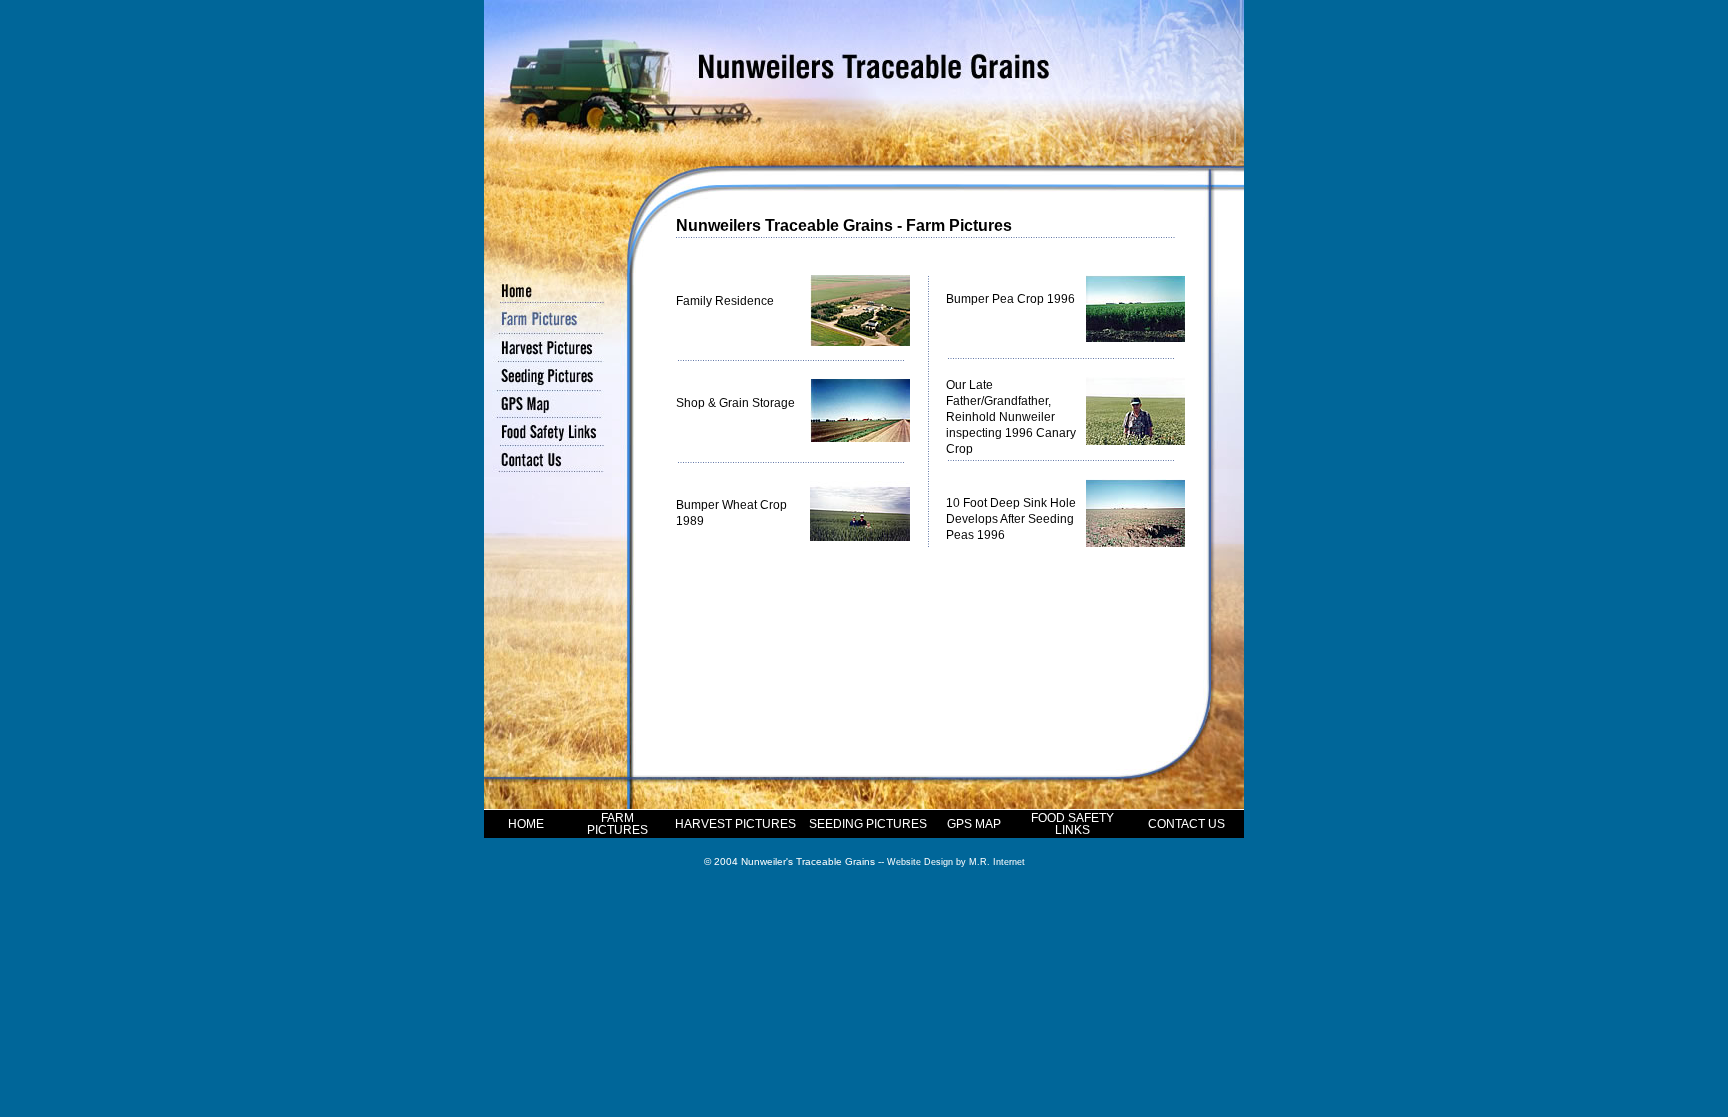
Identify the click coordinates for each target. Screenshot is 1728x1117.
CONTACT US (1186, 824)
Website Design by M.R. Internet (956, 862)
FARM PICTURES (617, 824)
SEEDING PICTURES (868, 824)
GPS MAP (974, 824)
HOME (526, 824)
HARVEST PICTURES (735, 824)
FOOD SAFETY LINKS (1072, 824)
